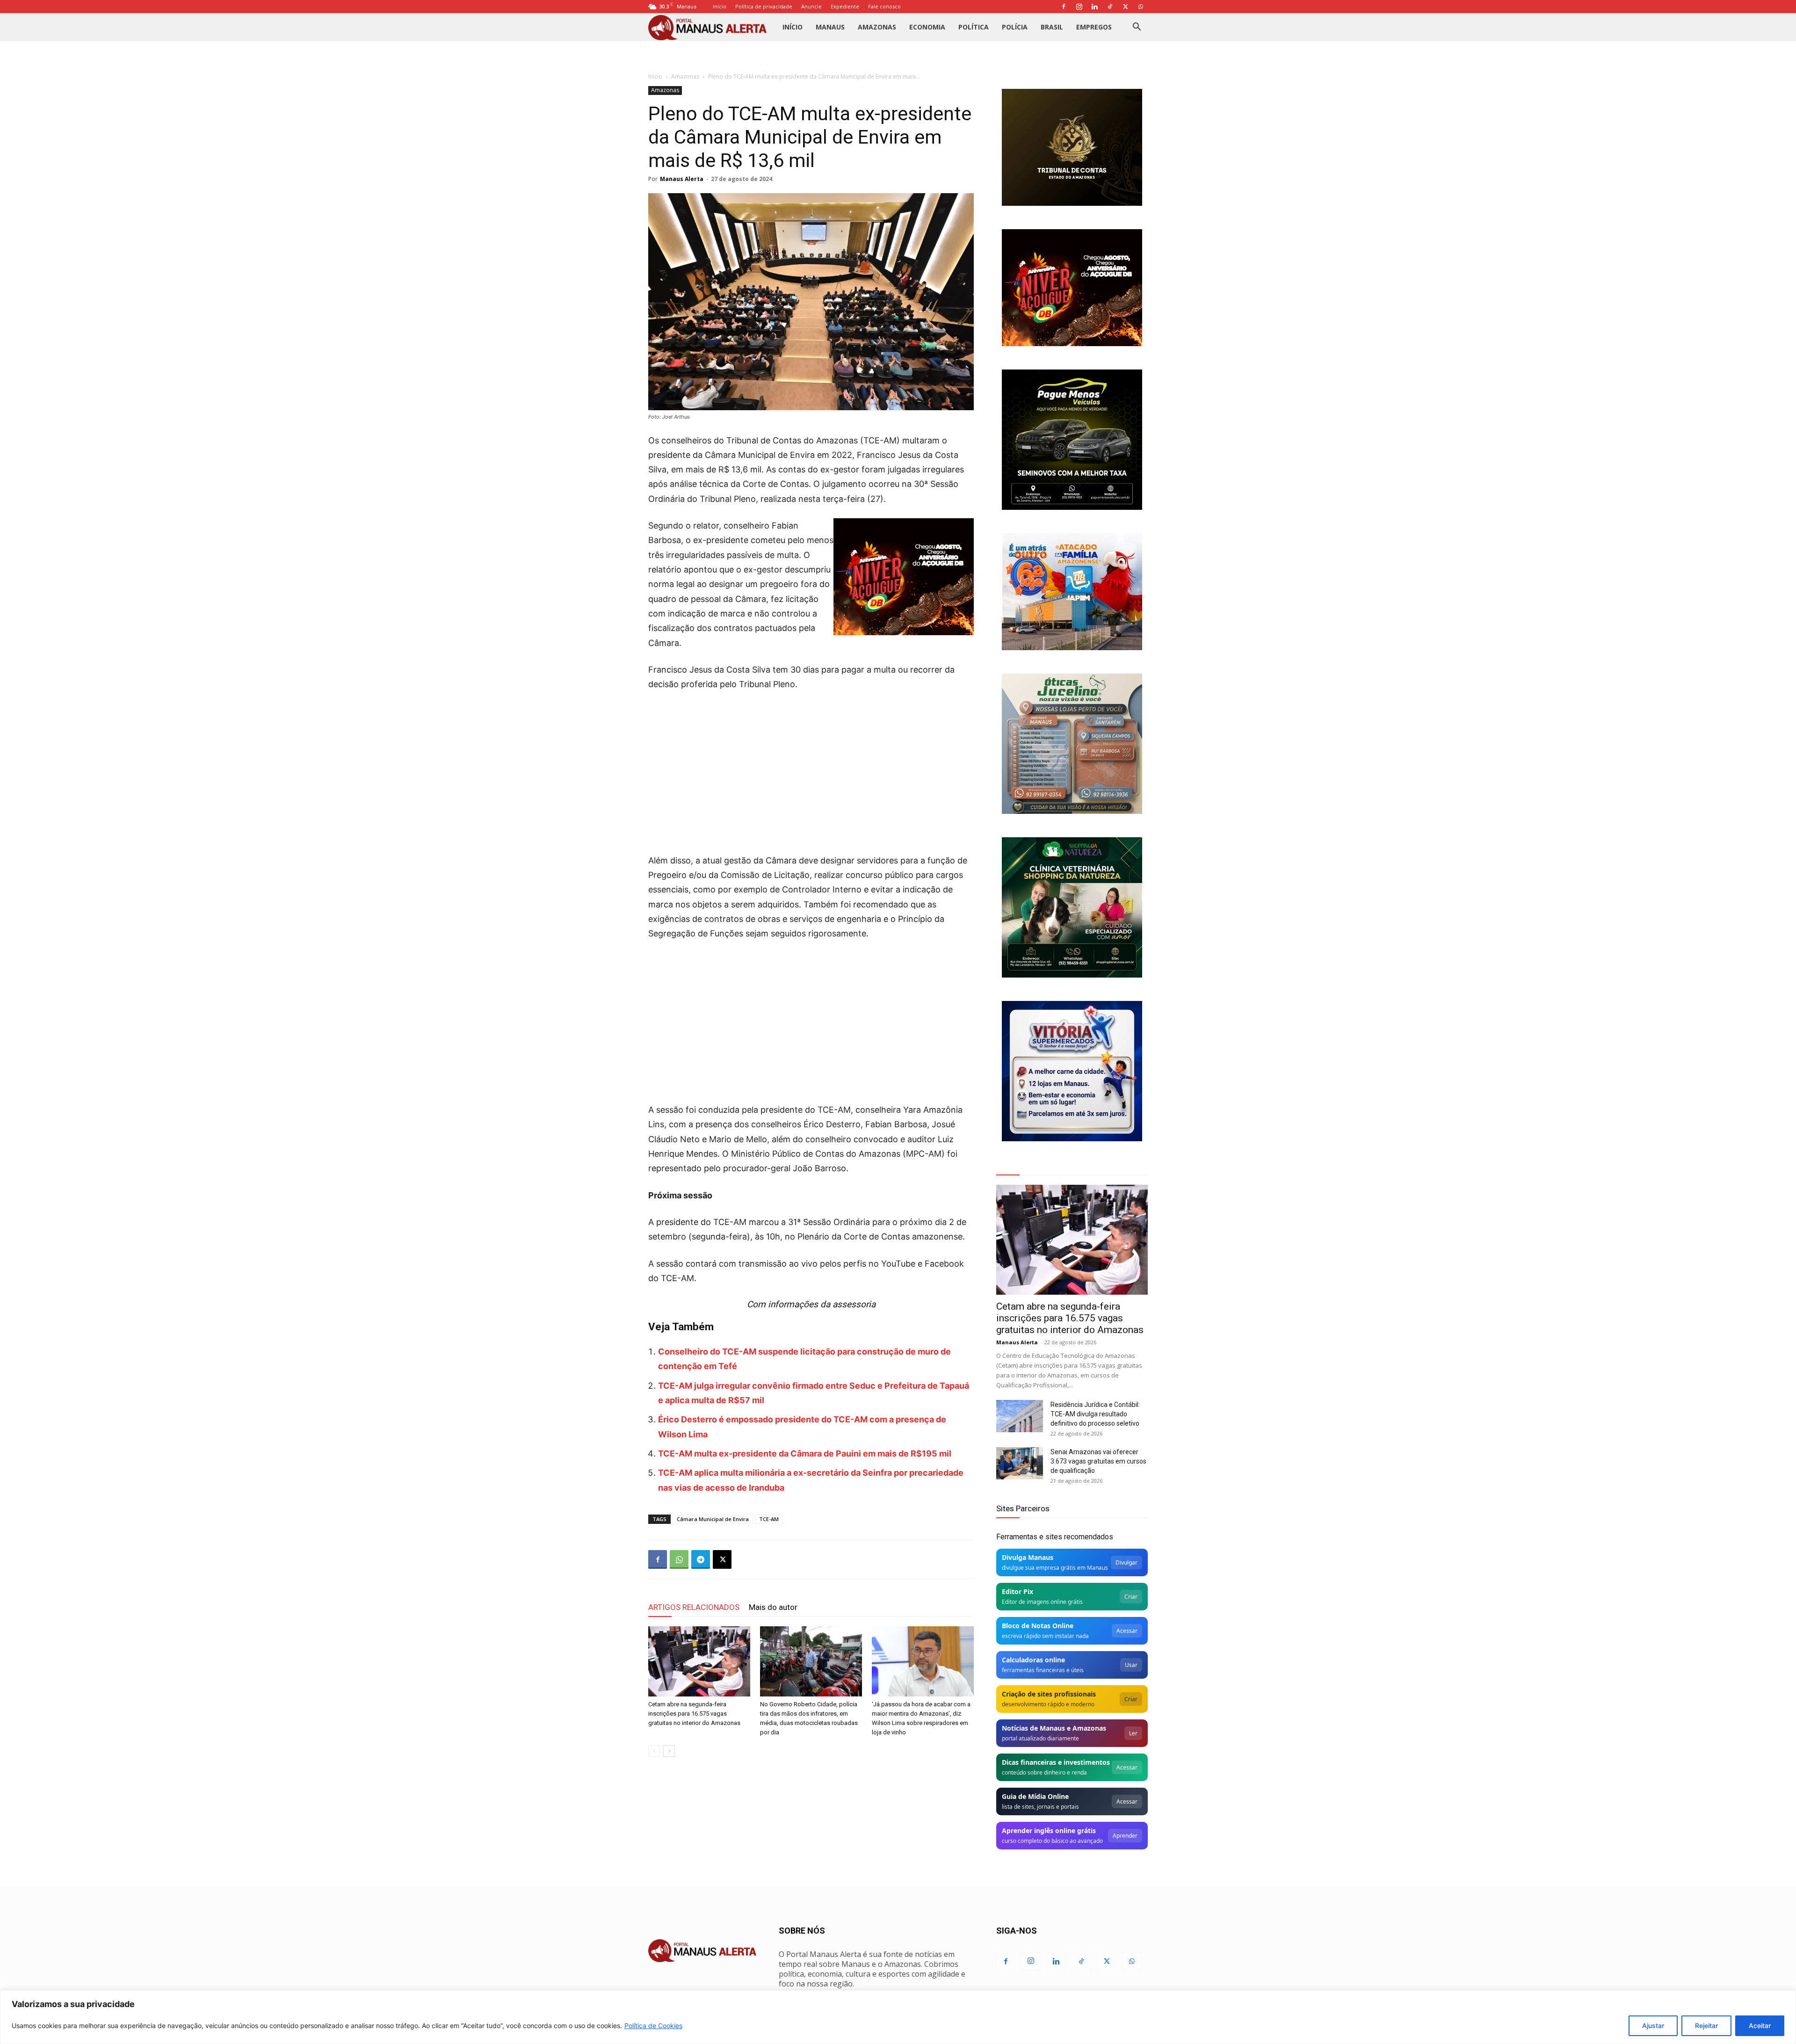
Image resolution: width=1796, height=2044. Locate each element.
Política (974, 27)
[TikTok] (1110, 7)
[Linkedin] (1094, 7)
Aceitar (1760, 2026)
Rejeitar (1706, 2026)
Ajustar (1653, 2026)
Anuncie (811, 6)
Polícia (1015, 27)
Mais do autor (773, 1607)
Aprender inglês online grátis (1049, 1830)
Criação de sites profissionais (1049, 1694)
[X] (1125, 7)
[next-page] (669, 1751)
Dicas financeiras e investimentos (1056, 1762)
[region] (898, 2017)
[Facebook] (1064, 7)
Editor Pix (1017, 1591)
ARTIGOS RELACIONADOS (694, 1607)
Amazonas (877, 27)
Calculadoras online (1033, 1660)
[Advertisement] (811, 769)
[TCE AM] (1072, 147)
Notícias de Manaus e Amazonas (1054, 1728)
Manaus (830, 27)
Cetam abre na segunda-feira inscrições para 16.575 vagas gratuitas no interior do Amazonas (694, 1714)
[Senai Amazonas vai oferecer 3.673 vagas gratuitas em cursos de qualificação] (1020, 1463)
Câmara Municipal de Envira (713, 1519)
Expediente (845, 6)
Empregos (1094, 27)
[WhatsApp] (1141, 7)
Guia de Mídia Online (1035, 1796)
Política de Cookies (653, 2026)
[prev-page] (654, 1751)
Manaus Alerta (682, 179)
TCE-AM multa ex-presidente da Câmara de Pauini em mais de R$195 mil (805, 1453)
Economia (927, 27)
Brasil (1052, 27)
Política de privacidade (764, 6)
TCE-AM (769, 1519)
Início (720, 6)
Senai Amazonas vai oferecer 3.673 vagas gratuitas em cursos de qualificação (1098, 1461)
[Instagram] (1079, 7)
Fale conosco (884, 6)
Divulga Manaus (1028, 1557)
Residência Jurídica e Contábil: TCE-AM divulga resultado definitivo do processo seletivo (1095, 1414)
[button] (1137, 28)
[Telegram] (701, 1559)
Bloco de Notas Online (1038, 1626)
